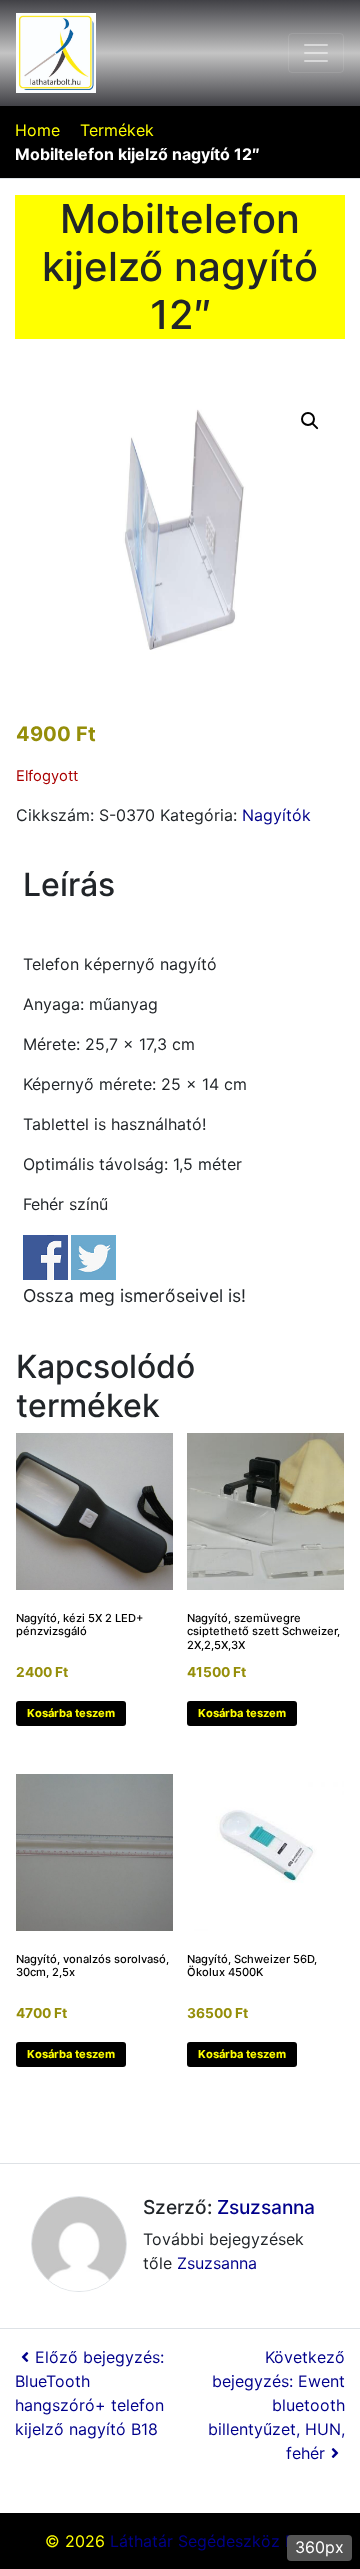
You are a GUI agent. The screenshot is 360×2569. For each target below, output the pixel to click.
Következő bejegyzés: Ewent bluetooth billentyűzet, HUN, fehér (276, 2405)
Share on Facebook (45, 1257)
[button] (310, 421)
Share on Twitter (93, 1257)
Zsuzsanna (266, 2207)
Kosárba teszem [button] (71, 1713)
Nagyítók (276, 815)
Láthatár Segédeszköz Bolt (212, 2541)
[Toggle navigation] (316, 53)
